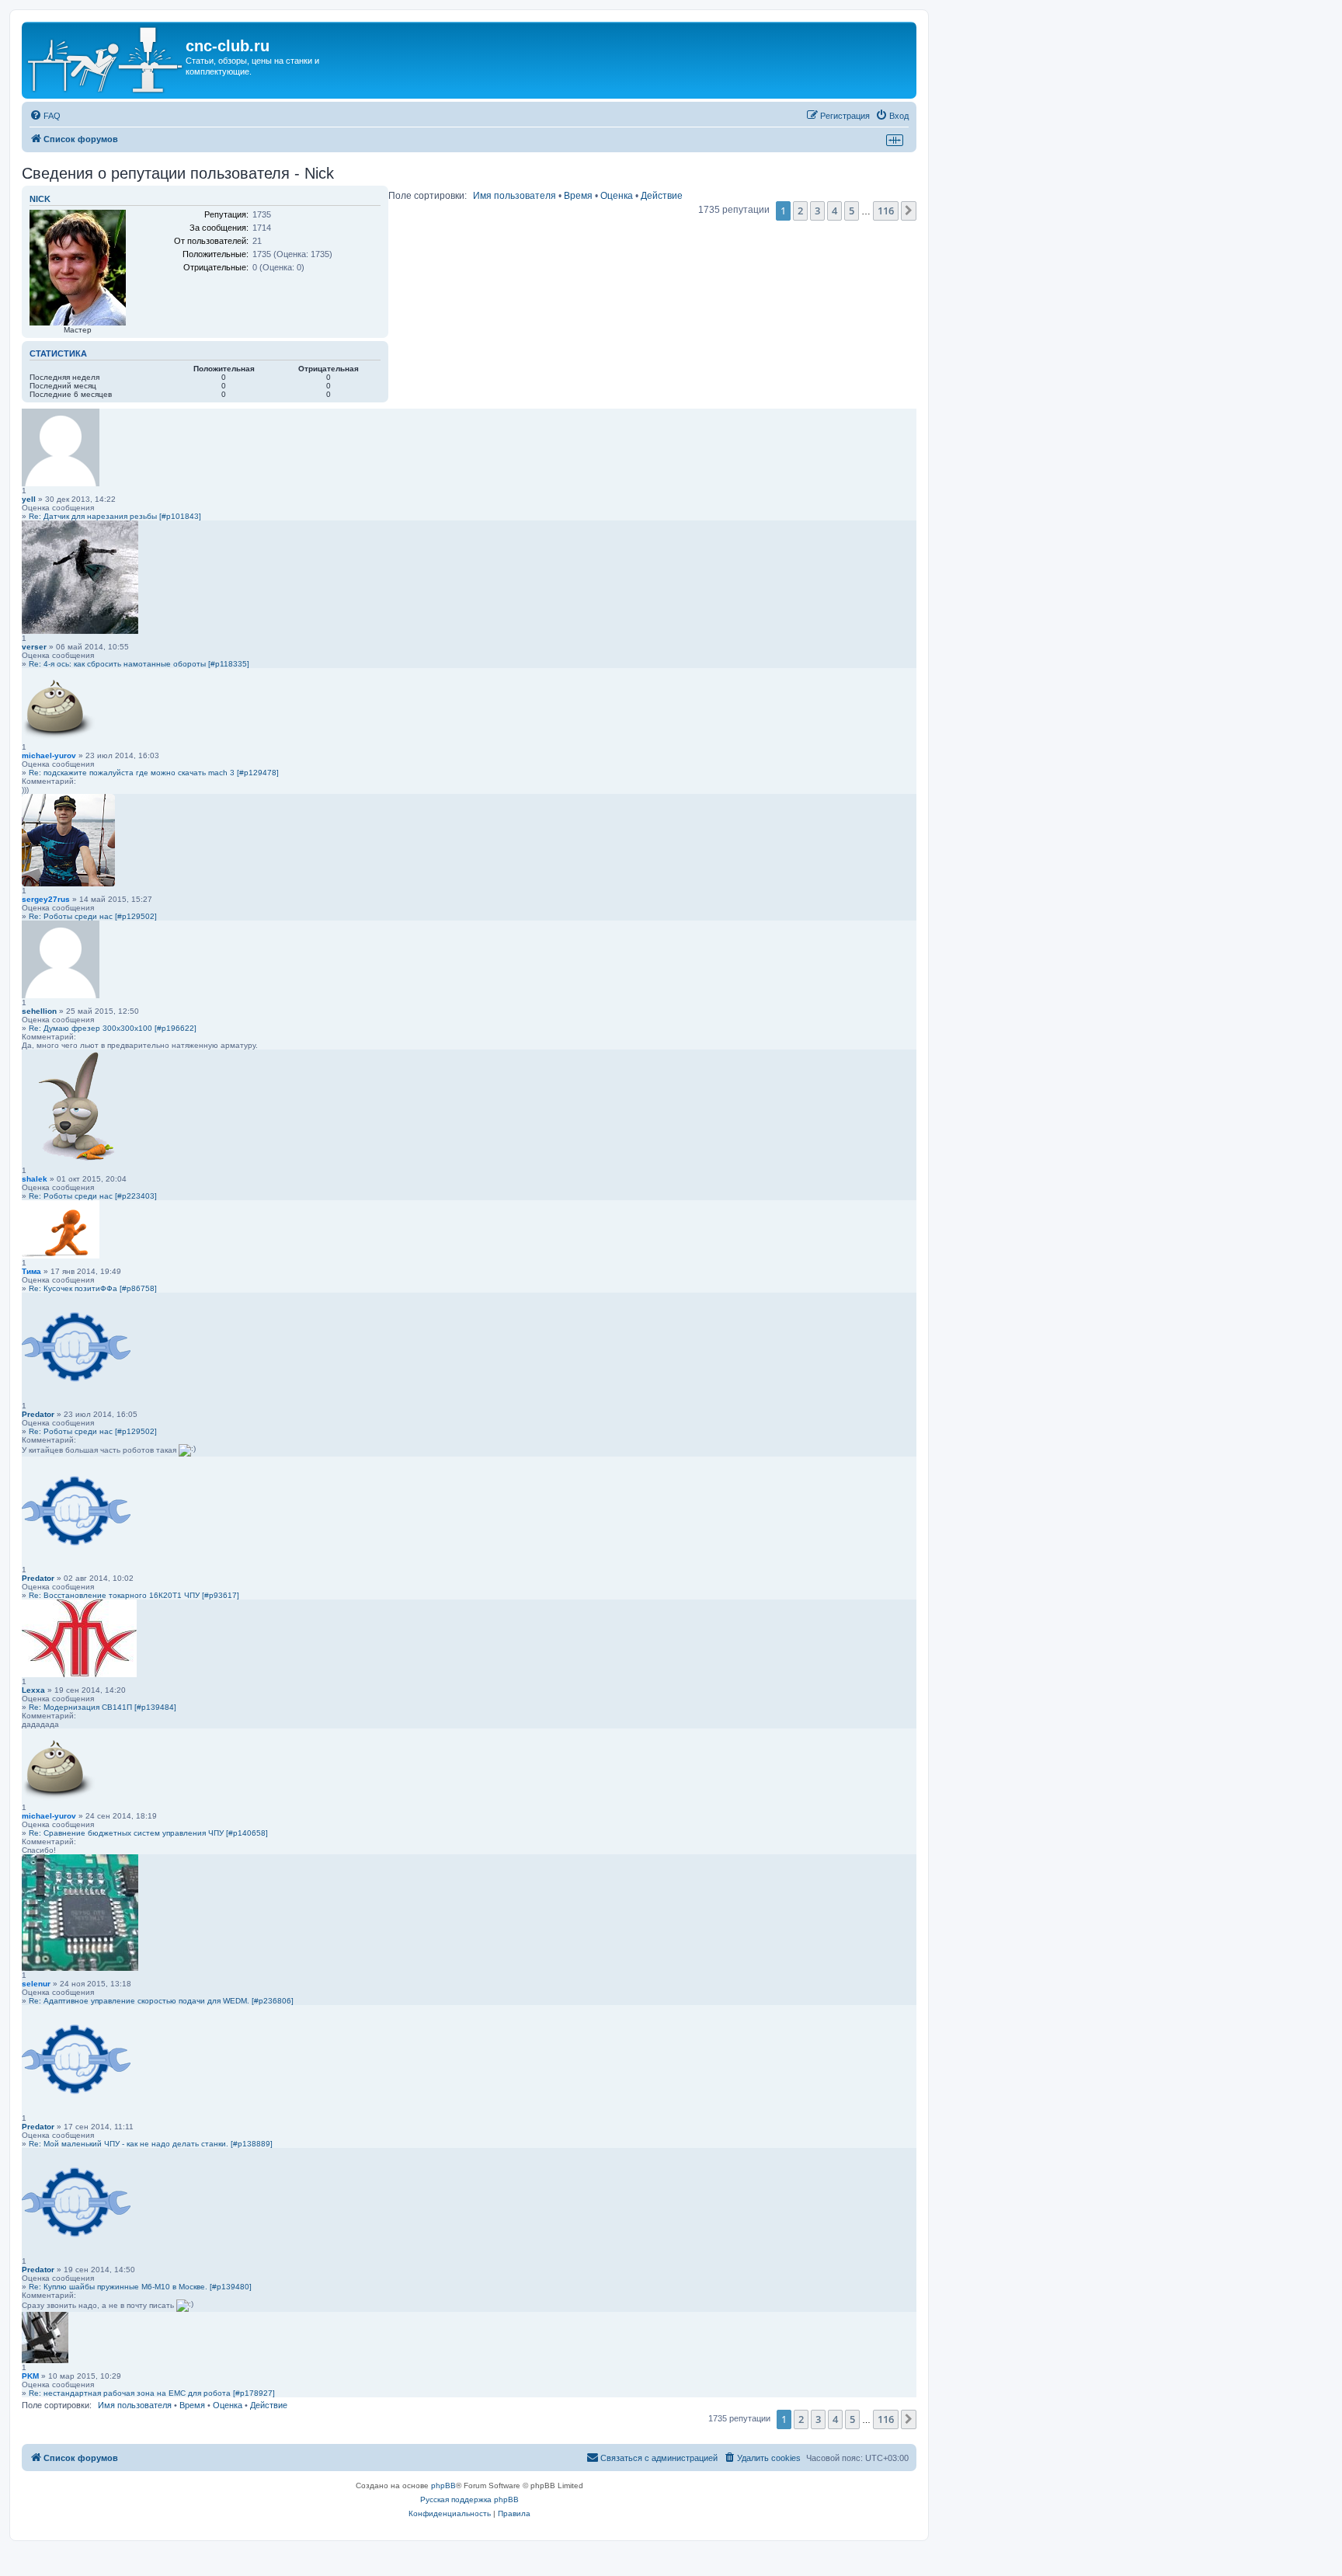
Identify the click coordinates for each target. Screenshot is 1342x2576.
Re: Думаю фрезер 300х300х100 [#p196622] (113, 1028)
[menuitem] (45, 116)
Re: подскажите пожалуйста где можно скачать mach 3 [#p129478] (154, 773)
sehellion (39, 1011)
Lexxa (33, 1690)
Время (578, 196)
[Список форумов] (106, 60)
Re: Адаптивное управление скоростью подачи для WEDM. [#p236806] (161, 2001)
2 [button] (800, 211)
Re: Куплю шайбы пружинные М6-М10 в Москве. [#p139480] (140, 2287)
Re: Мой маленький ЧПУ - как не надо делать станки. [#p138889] (151, 2144)
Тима (31, 1271)
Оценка (617, 196)
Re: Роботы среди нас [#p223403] (93, 1196)
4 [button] (834, 211)
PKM (30, 2376)
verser (34, 647)
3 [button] (817, 211)
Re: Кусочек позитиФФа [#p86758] (93, 1288)
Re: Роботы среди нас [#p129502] (93, 916)
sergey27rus (46, 899)
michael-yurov (49, 755)
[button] (909, 211)
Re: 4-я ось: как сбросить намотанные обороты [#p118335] (139, 664)
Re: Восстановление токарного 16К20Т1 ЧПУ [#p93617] (134, 1595)
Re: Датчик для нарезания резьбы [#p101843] (115, 516)
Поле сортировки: (428, 196)
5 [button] (852, 211)
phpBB (443, 2485)
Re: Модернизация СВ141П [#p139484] (103, 1707)
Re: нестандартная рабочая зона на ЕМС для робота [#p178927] (152, 2393)
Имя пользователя (515, 196)
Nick (40, 199)
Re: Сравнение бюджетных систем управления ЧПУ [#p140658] (148, 1833)
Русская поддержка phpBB (469, 2499)
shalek (35, 1179)
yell (29, 499)
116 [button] (886, 211)
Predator (38, 1414)
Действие (662, 196)
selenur (36, 1984)
